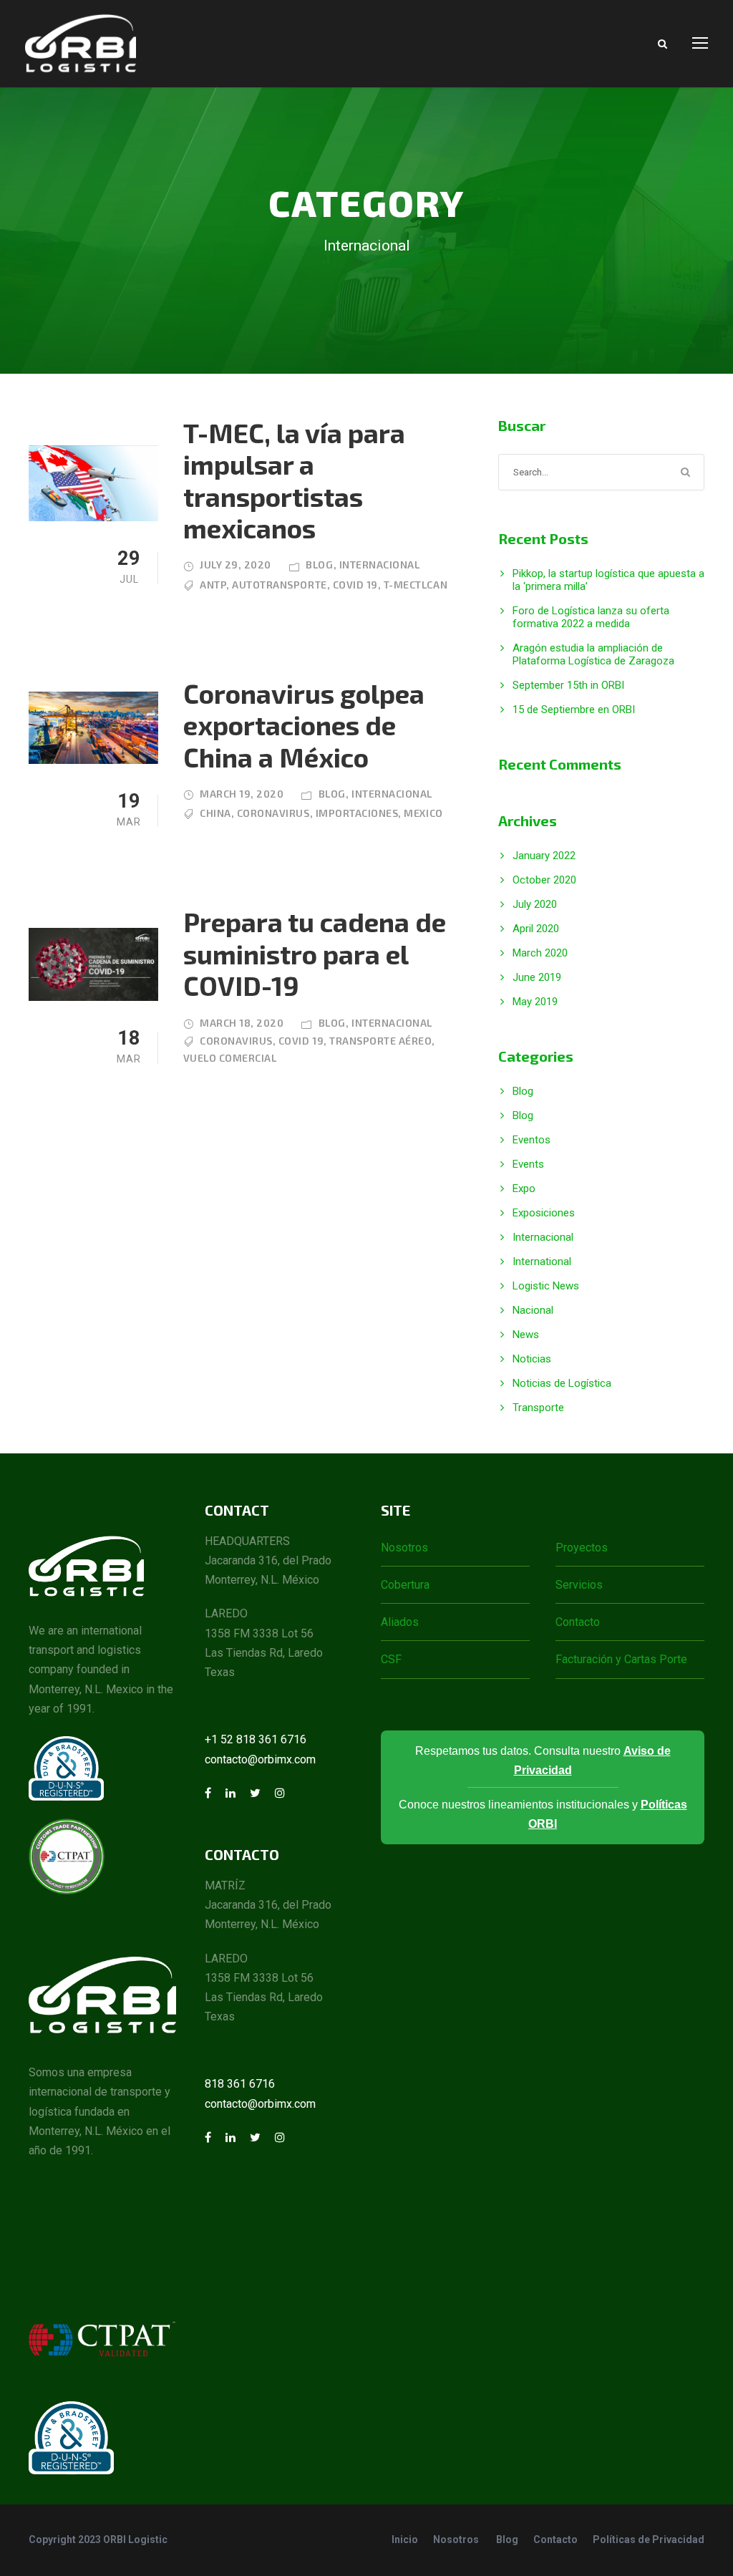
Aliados (400, 1622)
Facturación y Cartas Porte (621, 1659)
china (215, 813)
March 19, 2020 (242, 794)
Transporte (538, 1408)
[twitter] (255, 1793)
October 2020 (544, 880)
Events (528, 1164)
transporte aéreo (380, 1041)
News (526, 1335)
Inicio (405, 2539)
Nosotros (404, 1548)
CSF (391, 1659)
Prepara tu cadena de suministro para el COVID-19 (315, 953)
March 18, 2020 (242, 1023)
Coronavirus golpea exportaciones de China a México (304, 725)
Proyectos (582, 1548)
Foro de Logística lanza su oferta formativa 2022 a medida (591, 617)
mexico (423, 813)
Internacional (380, 565)
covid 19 (355, 585)
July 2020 (535, 904)
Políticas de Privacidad (649, 2539)
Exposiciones (544, 1213)
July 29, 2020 (236, 565)
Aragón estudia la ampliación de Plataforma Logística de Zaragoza (593, 654)
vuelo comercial (230, 1058)
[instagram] (280, 1793)
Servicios (579, 1585)
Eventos (531, 1140)
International (542, 1262)
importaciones (357, 813)
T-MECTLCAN (416, 585)
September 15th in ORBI (568, 685)
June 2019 (537, 977)
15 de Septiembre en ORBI (574, 710)
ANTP (213, 585)
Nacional (533, 1310)
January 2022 (544, 856)
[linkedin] (230, 1793)
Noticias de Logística (562, 1383)
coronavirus (273, 813)
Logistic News (546, 1286)
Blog (319, 565)
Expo (524, 1188)
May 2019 (535, 1002)
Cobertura (405, 1585)
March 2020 (540, 953)
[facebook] (208, 1793)
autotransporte (279, 585)
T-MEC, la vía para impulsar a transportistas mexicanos (294, 480)
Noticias (532, 1359)
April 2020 (536, 929)
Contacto (578, 1622)
